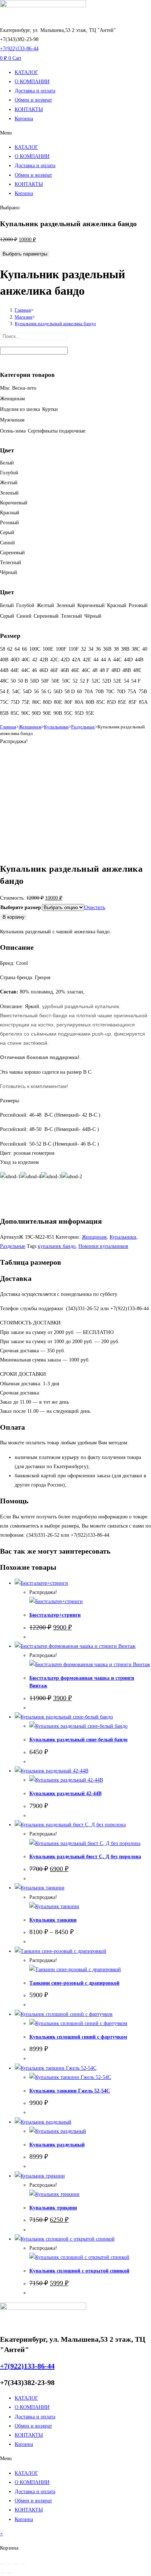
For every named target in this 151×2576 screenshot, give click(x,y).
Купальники (56, 727)
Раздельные (83, 727)
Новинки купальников (103, 1246)
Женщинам (30, 727)
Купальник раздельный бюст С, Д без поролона (85, 1857)
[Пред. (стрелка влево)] (3, 2573)
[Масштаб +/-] (3, 2564)
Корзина (24, 119)
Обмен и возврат (33, 100)
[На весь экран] (9, 2564)
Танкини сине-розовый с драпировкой (74, 1983)
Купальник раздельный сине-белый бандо (78, 1740)
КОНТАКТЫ (29, 109)
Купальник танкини (53, 1920)
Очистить (95, 907)
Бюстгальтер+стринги (55, 1615)
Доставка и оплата (35, 91)
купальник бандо (57, 1246)
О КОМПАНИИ (32, 82)
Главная (8, 727)
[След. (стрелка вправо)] (9, 2573)
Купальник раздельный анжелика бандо (55, 324)
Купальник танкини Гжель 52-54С (70, 2091)
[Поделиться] (16, 2564)
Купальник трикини (53, 2208)
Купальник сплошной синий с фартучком (78, 2037)
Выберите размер (21, 907)
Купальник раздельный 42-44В (65, 1794)
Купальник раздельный (57, 2145)
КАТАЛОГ (26, 72)
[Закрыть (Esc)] (22, 2564)
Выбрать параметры (25, 254)
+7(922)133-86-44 (19, 49)
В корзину (14, 917)
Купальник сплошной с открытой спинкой (79, 2271)
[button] (75, 133)
